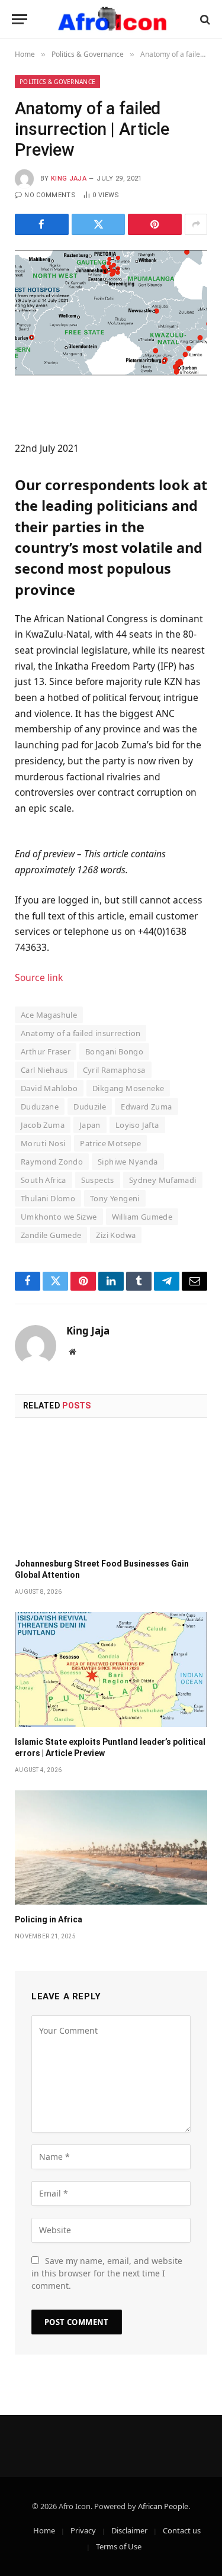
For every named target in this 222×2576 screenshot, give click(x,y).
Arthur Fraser (46, 1051)
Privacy (83, 2530)
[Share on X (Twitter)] (99, 224)
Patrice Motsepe (110, 1143)
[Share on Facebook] (42, 224)
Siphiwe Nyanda (128, 1162)
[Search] (204, 19)
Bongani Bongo (114, 1051)
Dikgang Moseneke (128, 1088)
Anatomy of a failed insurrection (81, 1033)
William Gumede (142, 1217)
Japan (90, 1125)
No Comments (50, 195)
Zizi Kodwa (116, 1235)
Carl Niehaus (44, 1070)
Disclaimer (129, 2530)
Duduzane (40, 1107)
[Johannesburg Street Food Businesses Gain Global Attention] (111, 1492)
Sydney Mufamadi (163, 1180)
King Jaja (69, 179)
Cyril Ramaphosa (114, 1070)
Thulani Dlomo (48, 1198)
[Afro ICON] (111, 19)
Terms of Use (119, 2546)
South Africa (44, 1180)
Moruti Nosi (43, 1143)
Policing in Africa (49, 1919)
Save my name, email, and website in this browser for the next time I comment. (107, 2273)
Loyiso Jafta (137, 1125)
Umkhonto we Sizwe (59, 1217)
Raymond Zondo (52, 1162)
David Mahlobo (49, 1088)
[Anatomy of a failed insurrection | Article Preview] (111, 313)
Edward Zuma (146, 1107)
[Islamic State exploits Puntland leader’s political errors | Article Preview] (111, 1669)
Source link (39, 977)
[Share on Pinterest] (155, 224)
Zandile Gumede (51, 1235)
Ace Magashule (49, 1015)
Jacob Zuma (43, 1125)
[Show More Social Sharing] (196, 224)
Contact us (182, 2530)
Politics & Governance (57, 82)
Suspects (98, 1180)
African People (163, 2506)
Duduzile (90, 1107)
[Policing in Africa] (111, 1847)
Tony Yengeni (115, 1198)
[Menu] (20, 19)
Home (44, 2530)
